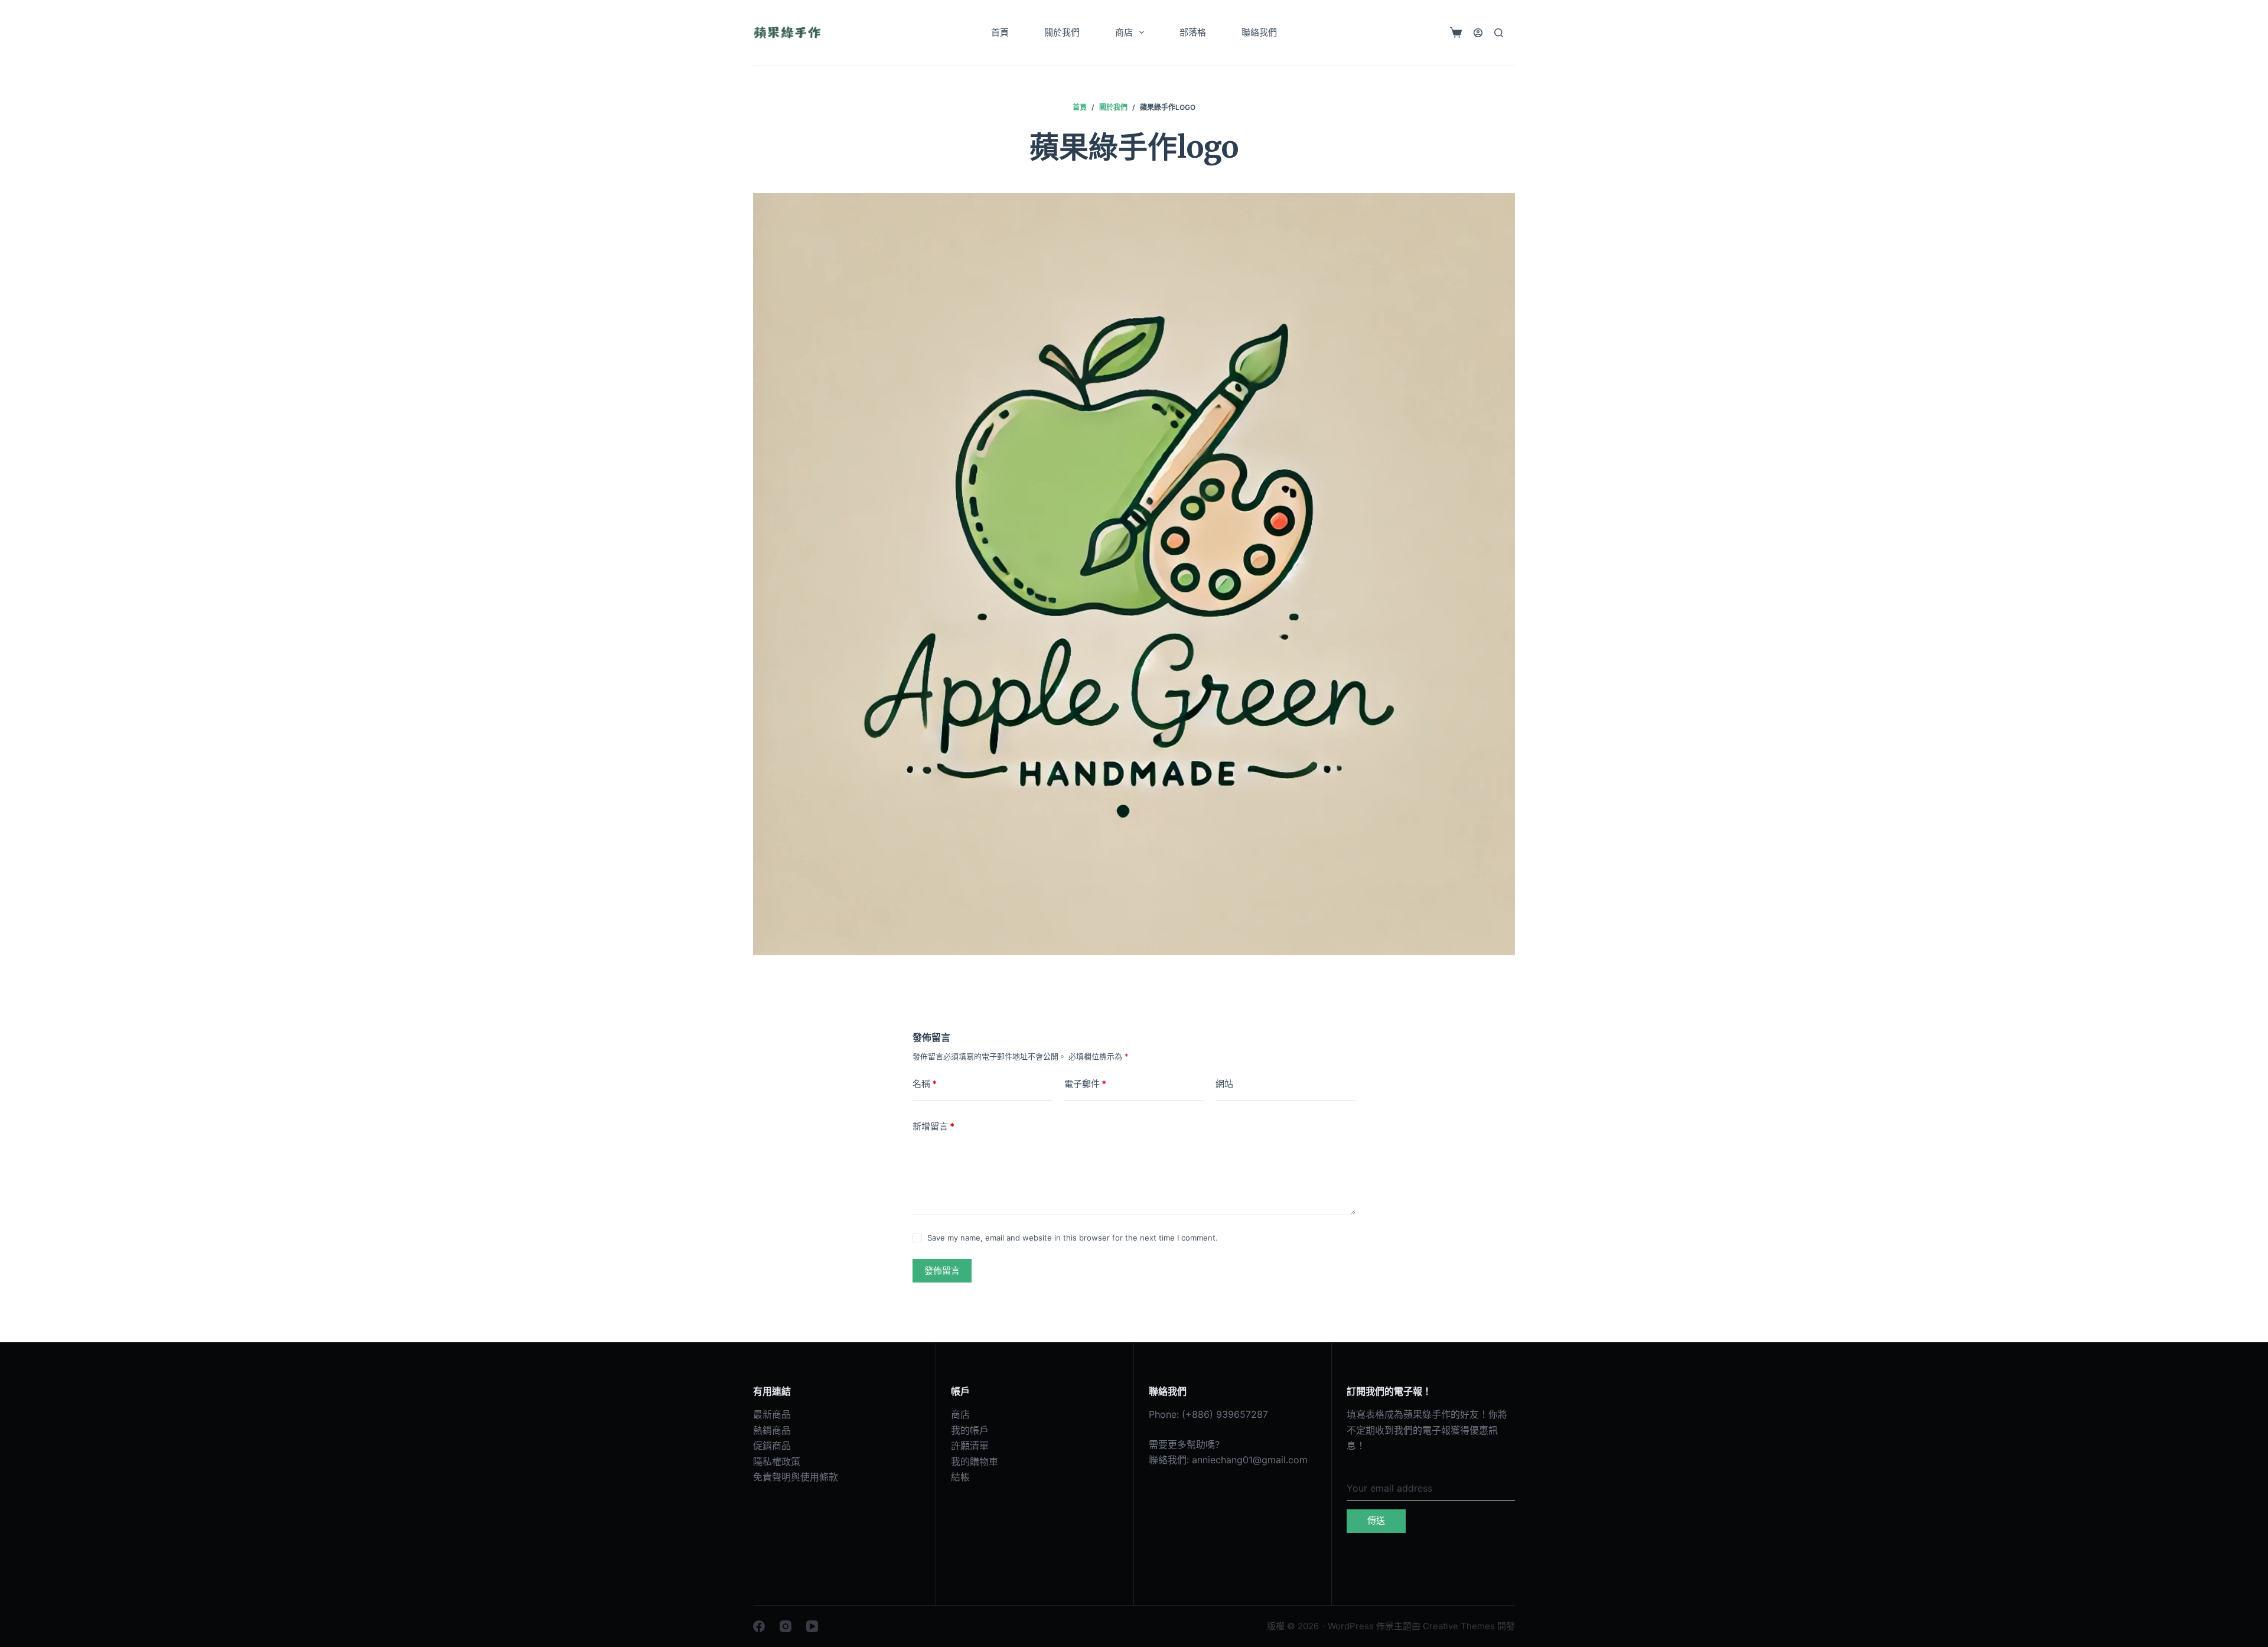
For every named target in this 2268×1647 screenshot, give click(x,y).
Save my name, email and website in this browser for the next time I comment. (1073, 1238)
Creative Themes (1459, 1626)
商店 (1124, 32)
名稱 (925, 1084)
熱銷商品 (772, 1430)
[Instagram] (786, 1626)
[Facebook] (759, 1626)
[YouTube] (812, 1626)
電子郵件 (1085, 1084)
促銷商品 (772, 1446)
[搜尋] (1499, 33)
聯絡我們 (1259, 32)
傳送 (1376, 1520)
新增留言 (933, 1126)
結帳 (960, 1477)
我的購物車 (975, 1462)
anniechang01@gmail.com (1250, 1460)
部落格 (1193, 32)
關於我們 (1062, 32)
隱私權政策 (777, 1462)
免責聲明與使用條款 (796, 1477)
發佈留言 (942, 1270)
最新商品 (772, 1414)
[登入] (1478, 33)
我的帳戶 (970, 1430)
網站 (1224, 1084)
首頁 (1000, 32)
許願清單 (970, 1446)
